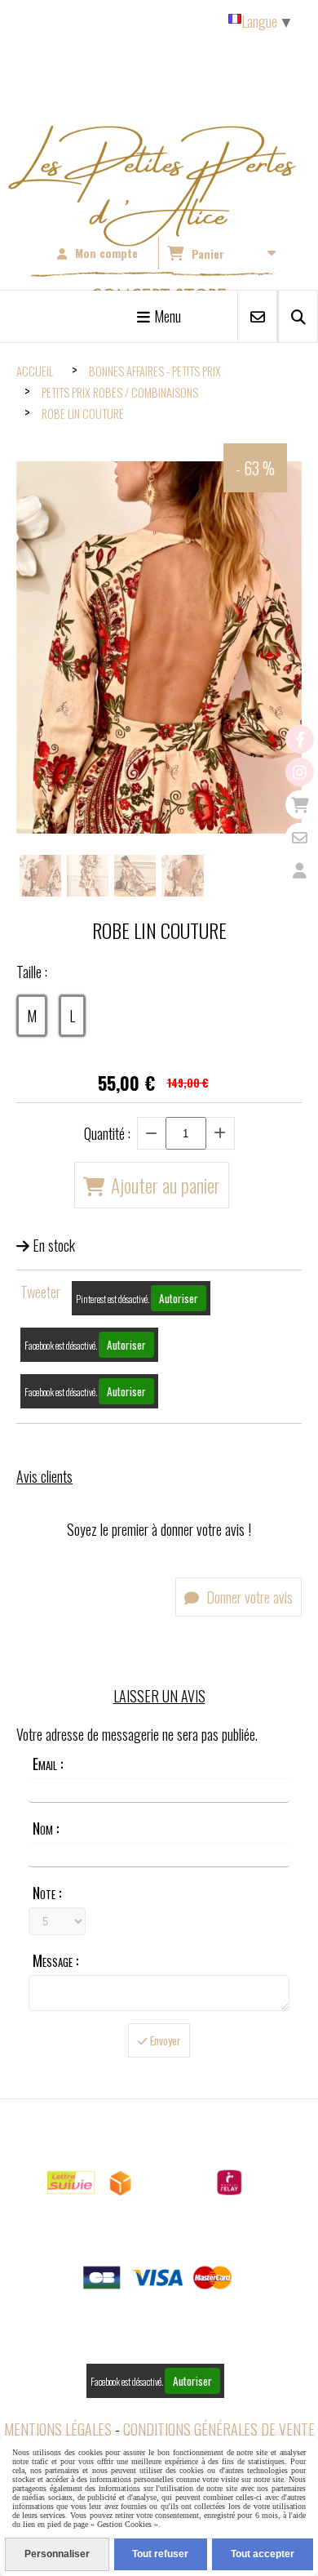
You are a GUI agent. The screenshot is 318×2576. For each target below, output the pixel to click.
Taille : (32, 972)
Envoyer (164, 2040)
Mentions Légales (58, 2429)
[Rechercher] (298, 316)
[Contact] (300, 837)
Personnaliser (57, 2554)
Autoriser (179, 1298)
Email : (48, 1764)
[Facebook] (300, 739)
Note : (47, 1893)
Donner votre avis (248, 1597)
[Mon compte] (300, 870)
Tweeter (40, 1292)
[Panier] (300, 805)
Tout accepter (263, 2554)
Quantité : (107, 1133)
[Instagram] (300, 772)
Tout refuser (160, 2554)
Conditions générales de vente (219, 2429)
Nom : (46, 1828)
